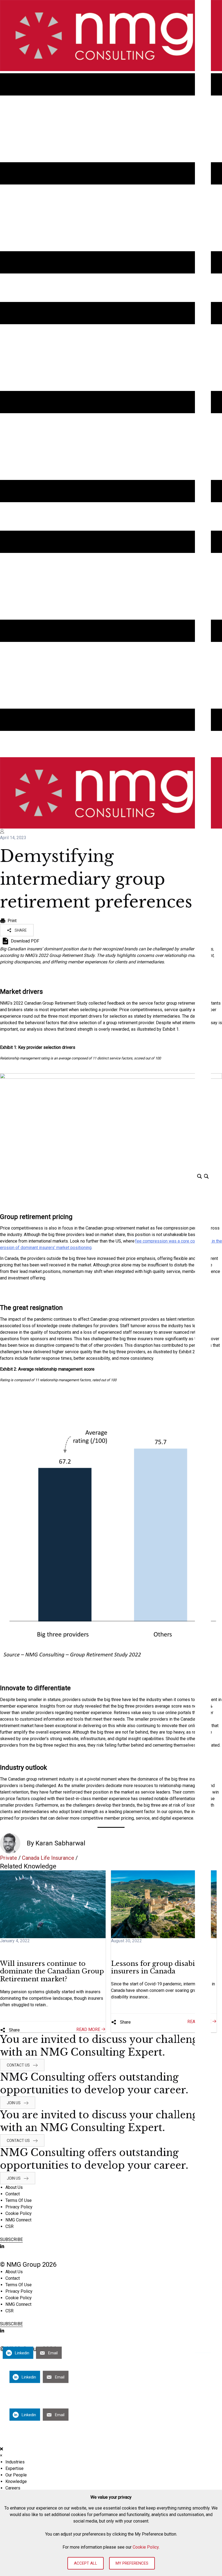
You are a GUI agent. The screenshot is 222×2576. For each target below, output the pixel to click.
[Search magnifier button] (206, 1176)
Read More (89, 2029)
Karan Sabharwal (60, 1843)
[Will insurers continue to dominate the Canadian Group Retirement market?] (53, 1904)
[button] (17, 930)
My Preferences (132, 2563)
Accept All (86, 2563)
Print (12, 921)
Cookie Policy (146, 2547)
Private (9, 1858)
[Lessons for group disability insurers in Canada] (164, 1904)
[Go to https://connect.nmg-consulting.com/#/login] (111, 832)
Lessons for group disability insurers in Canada (159, 1967)
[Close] (1, 2449)
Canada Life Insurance (48, 1858)
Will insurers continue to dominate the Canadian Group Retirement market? (52, 1971)
